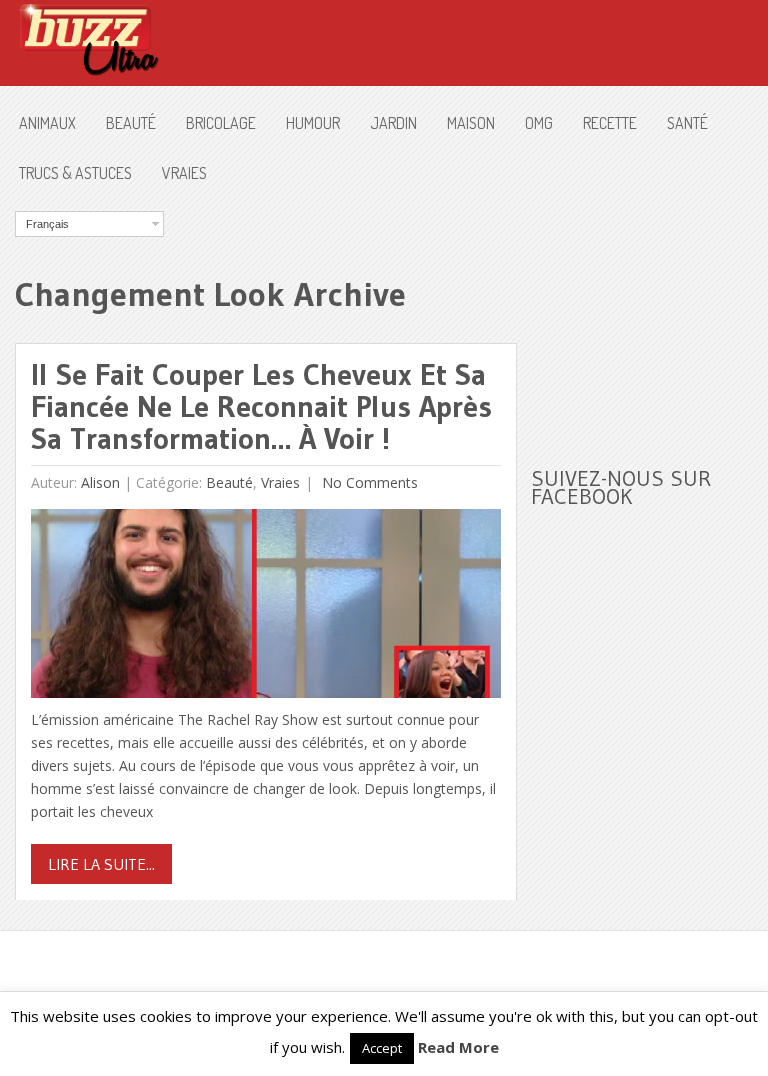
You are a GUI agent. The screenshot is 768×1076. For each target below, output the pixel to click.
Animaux (47, 123)
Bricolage (221, 123)
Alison (100, 482)
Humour (313, 123)
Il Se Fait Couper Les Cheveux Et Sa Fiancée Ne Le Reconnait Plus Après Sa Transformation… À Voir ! (261, 406)
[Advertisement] (649, 311)
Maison (471, 123)
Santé (687, 123)
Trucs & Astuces (75, 173)
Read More (458, 1047)
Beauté (131, 123)
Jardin (393, 123)
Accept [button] (382, 1048)
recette (610, 123)
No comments (368, 482)
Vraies (184, 173)
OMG (539, 123)
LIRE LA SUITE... (101, 864)
